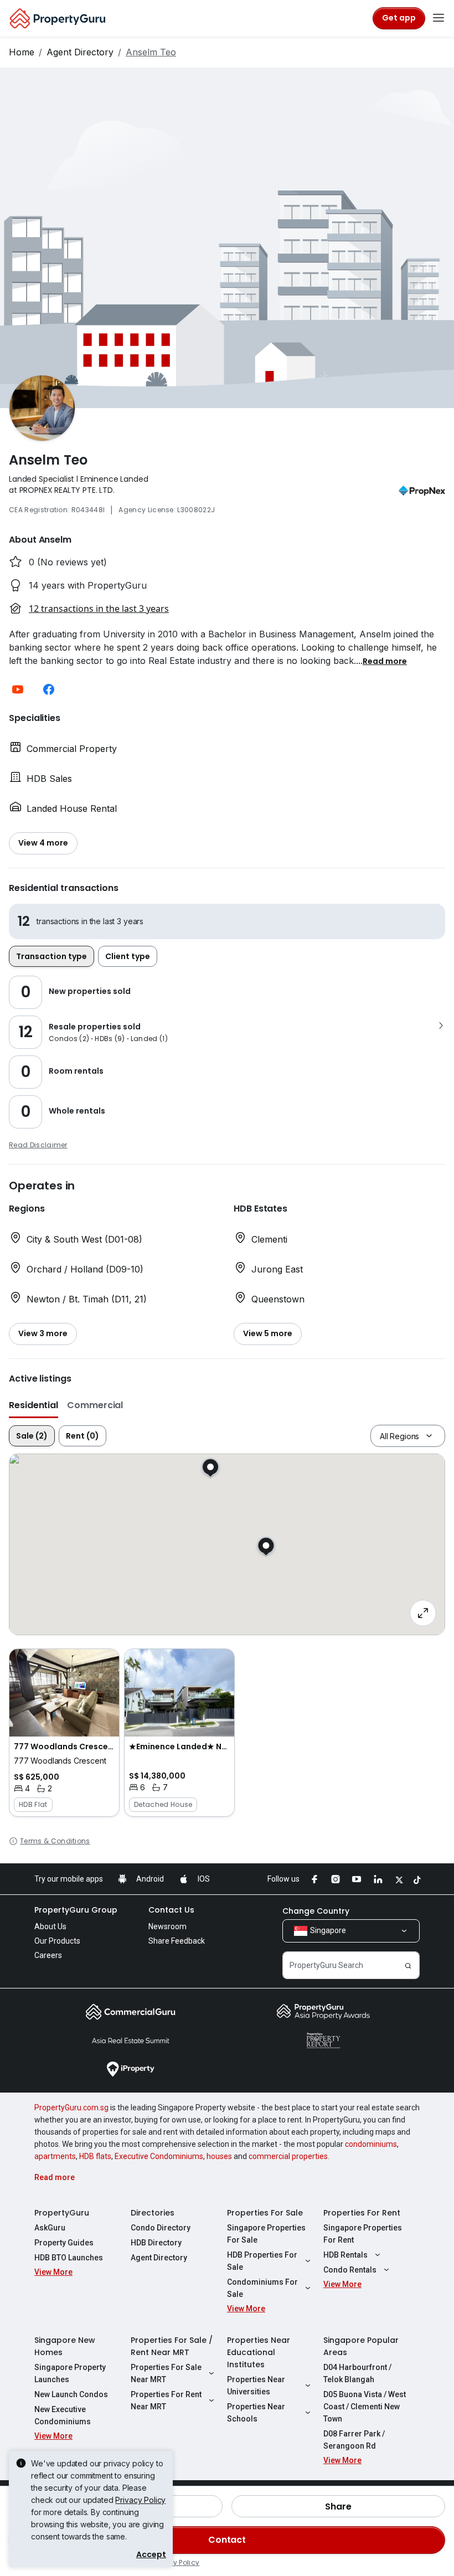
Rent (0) (82, 1436)
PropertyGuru (62, 2213)
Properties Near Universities (256, 2386)
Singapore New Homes (65, 2346)
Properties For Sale (265, 2213)
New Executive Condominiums (63, 2415)
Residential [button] (33, 1405)
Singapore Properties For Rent (363, 2234)
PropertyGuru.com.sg (71, 2108)
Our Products (57, 1941)
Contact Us (171, 1910)
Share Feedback (177, 1941)
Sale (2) (32, 1436)
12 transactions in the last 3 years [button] (99, 609)
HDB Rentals (345, 2255)
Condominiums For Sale (262, 2288)
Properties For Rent (362, 2213)
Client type (128, 956)
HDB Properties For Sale (262, 2261)
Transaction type (51, 956)
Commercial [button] (95, 1405)
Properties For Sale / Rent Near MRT (172, 2346)
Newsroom (167, 1926)
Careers (48, 1955)
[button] (385, 661)
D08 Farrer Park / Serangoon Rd (354, 2440)
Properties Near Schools (256, 2413)
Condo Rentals (350, 2270)
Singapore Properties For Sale (266, 2234)
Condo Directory (161, 2228)
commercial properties (288, 2156)
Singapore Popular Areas (361, 2346)
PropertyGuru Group (76, 1910)
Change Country (316, 1911)
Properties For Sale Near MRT (166, 2373)
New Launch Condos (71, 2394)
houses (219, 2156)
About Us (50, 1926)
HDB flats (95, 2156)
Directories (153, 2213)
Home (22, 52)
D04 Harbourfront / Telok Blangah (357, 2373)
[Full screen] (423, 1613)
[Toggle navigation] (438, 18)
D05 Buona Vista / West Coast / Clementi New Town (365, 2407)
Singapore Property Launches (70, 2373)
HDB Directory (156, 2243)
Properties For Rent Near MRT (166, 2400)
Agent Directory (80, 52)
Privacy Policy (140, 2500)
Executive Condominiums (159, 2156)
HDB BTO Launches (69, 2258)
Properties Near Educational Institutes (259, 2352)
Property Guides (64, 2243)
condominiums (371, 2144)
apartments (55, 2156)
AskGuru (50, 2228)
